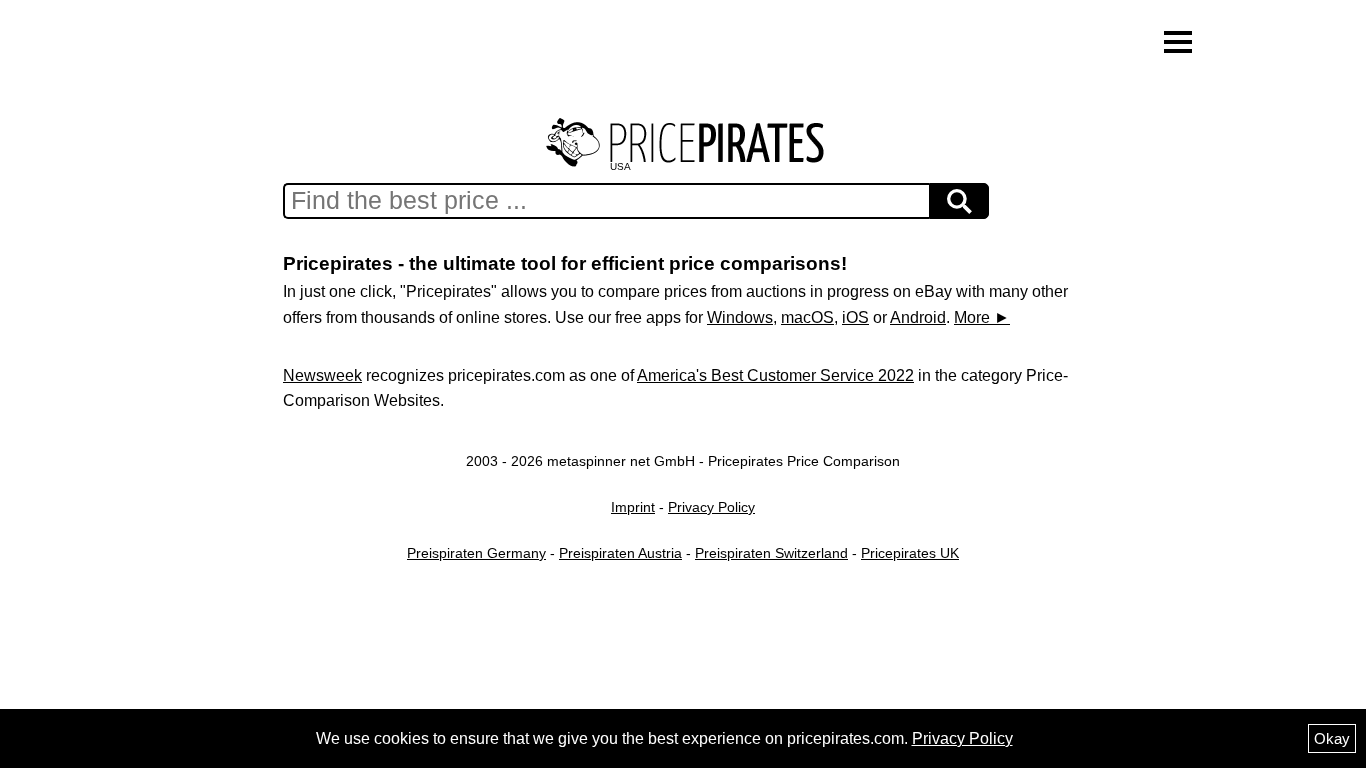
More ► (982, 317)
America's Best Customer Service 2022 (775, 375)
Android (918, 317)
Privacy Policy (711, 507)
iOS (855, 317)
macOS (807, 317)
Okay (1332, 738)
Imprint (633, 507)
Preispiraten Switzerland (771, 553)
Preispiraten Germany (476, 553)
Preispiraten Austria (620, 553)
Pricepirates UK (910, 553)
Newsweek (322, 375)
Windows (740, 317)
